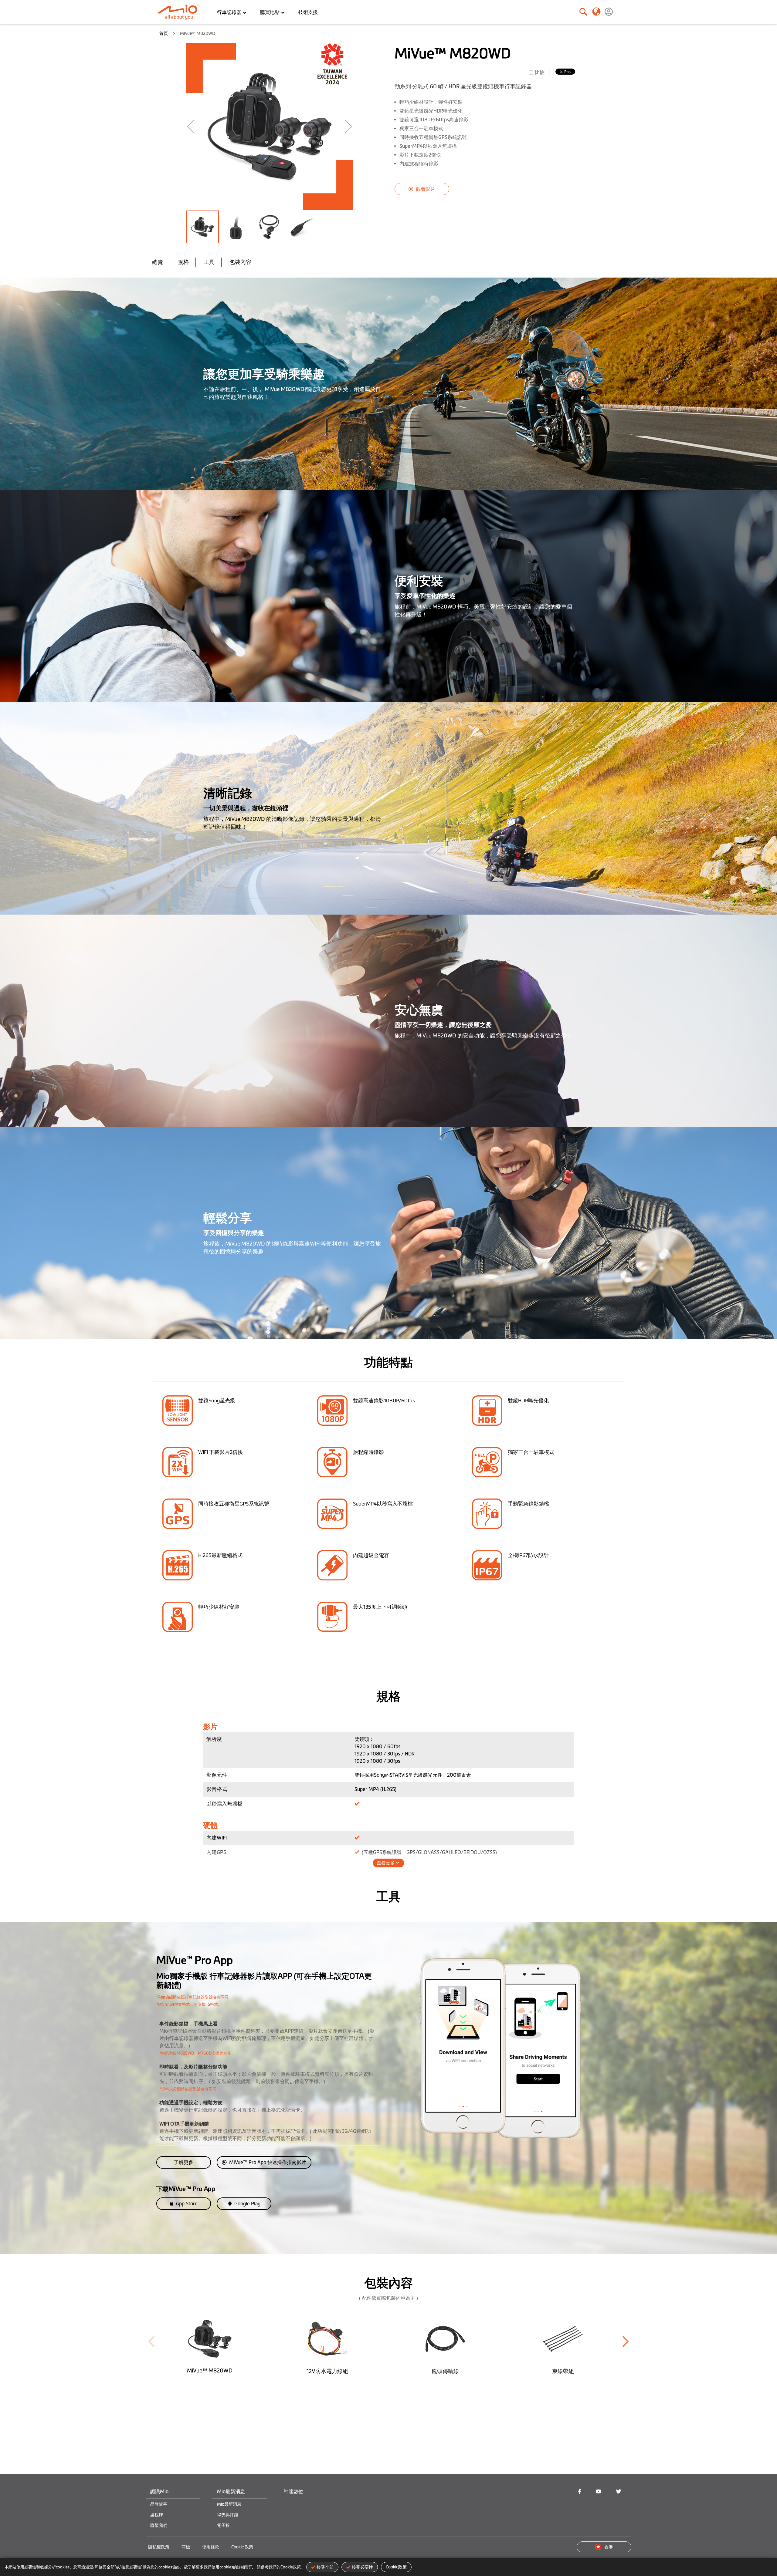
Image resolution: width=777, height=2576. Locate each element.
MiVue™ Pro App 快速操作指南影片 (267, 2162)
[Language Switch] (596, 11)
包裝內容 (240, 262)
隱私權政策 (159, 2547)
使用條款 (211, 2547)
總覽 (158, 262)
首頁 (164, 33)
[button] (198, 126)
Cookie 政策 (242, 2547)
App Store (186, 2203)
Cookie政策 (396, 2567)
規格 (183, 262)
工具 (209, 262)
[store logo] (181, 12)
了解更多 (184, 2162)
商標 (186, 2547)
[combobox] (563, 12)
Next (626, 2342)
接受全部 (325, 2567)
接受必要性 (362, 2567)
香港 (609, 2547)
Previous (151, 2342)
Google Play (247, 2203)
